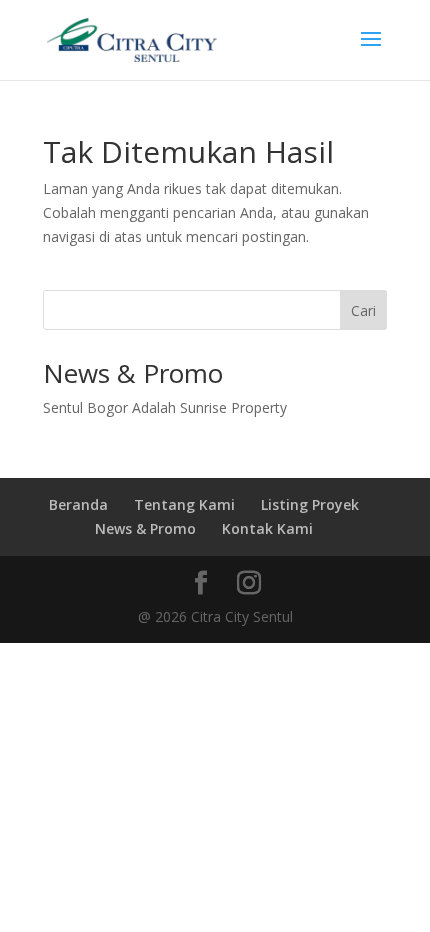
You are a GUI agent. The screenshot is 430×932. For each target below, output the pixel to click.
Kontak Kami (267, 528)
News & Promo (145, 528)
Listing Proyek (310, 504)
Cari (363, 310)
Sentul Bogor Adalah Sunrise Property (165, 407)
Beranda (78, 504)
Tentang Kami (184, 504)
